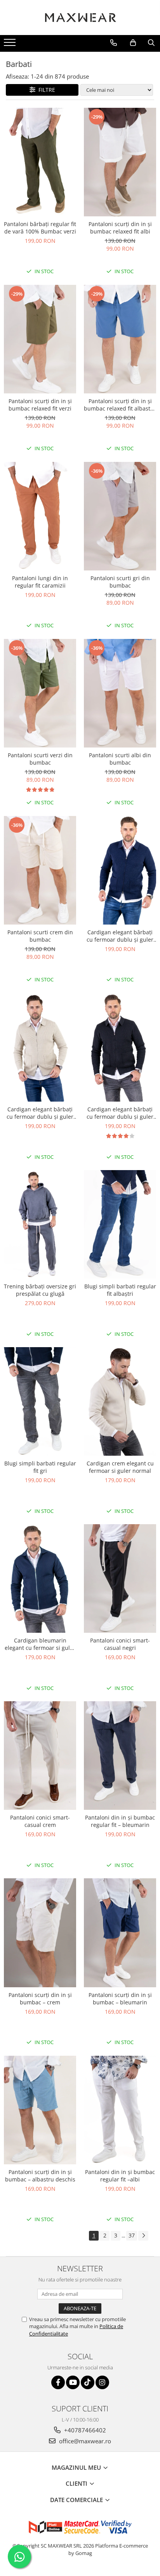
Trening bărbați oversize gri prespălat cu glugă (40, 1290)
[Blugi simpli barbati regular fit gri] (40, 1401)
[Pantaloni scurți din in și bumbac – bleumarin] (120, 1933)
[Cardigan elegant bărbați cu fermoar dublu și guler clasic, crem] (40, 1047)
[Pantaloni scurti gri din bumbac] (120, 516)
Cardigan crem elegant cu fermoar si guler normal (120, 1467)
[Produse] (11, 45)
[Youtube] (73, 2382)
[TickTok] (88, 2382)
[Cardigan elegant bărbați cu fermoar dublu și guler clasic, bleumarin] (120, 870)
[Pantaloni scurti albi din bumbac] (120, 693)
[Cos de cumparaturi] (133, 43)
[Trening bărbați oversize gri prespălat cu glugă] (40, 1224)
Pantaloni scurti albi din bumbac (120, 759)
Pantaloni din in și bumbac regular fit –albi (120, 2176)
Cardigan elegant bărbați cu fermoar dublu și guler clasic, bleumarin (120, 936)
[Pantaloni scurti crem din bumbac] (40, 870)
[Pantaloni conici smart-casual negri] (120, 1578)
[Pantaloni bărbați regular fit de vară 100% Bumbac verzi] (40, 162)
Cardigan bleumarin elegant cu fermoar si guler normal (40, 1644)
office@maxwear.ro (84, 2441)
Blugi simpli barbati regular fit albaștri (120, 1290)
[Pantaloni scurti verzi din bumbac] (40, 693)
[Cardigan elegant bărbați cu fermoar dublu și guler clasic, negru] (120, 1047)
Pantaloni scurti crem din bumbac (40, 936)
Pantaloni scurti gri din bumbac (120, 582)
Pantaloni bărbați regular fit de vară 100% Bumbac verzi (40, 228)
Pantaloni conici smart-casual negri (120, 1644)
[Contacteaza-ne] (114, 43)
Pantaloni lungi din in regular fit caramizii (40, 582)
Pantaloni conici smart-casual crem (40, 1821)
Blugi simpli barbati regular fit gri (40, 1467)
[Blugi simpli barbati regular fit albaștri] (120, 1224)
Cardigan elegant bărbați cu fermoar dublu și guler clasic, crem (40, 1113)
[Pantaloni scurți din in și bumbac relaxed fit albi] (120, 162)
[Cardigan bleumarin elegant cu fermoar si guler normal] (40, 1578)
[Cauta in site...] (151, 43)
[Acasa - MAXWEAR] (80, 18)
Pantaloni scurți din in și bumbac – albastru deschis (40, 2176)
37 (132, 2235)
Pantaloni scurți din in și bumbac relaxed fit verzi (40, 405)
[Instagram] (102, 2382)
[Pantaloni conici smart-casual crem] (40, 1756)
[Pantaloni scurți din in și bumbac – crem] (40, 1933)
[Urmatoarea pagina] (143, 2236)
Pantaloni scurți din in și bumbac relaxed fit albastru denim (120, 405)
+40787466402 (84, 2430)
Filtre (45, 90)
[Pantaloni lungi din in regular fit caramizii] (40, 516)
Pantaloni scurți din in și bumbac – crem (40, 1999)
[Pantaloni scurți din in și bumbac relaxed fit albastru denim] (120, 339)
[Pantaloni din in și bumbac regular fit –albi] (120, 2110)
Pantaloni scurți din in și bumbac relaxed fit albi (120, 228)
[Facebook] (58, 2382)
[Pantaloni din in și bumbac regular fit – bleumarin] (120, 1756)
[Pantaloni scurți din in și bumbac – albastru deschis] (40, 2110)
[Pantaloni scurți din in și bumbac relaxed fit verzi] (40, 339)
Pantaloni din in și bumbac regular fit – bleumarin (120, 1821)
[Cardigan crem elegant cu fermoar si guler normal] (120, 1401)
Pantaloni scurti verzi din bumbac (40, 759)
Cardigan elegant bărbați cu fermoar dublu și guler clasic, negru (120, 1113)
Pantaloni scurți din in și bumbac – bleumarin (120, 1999)
